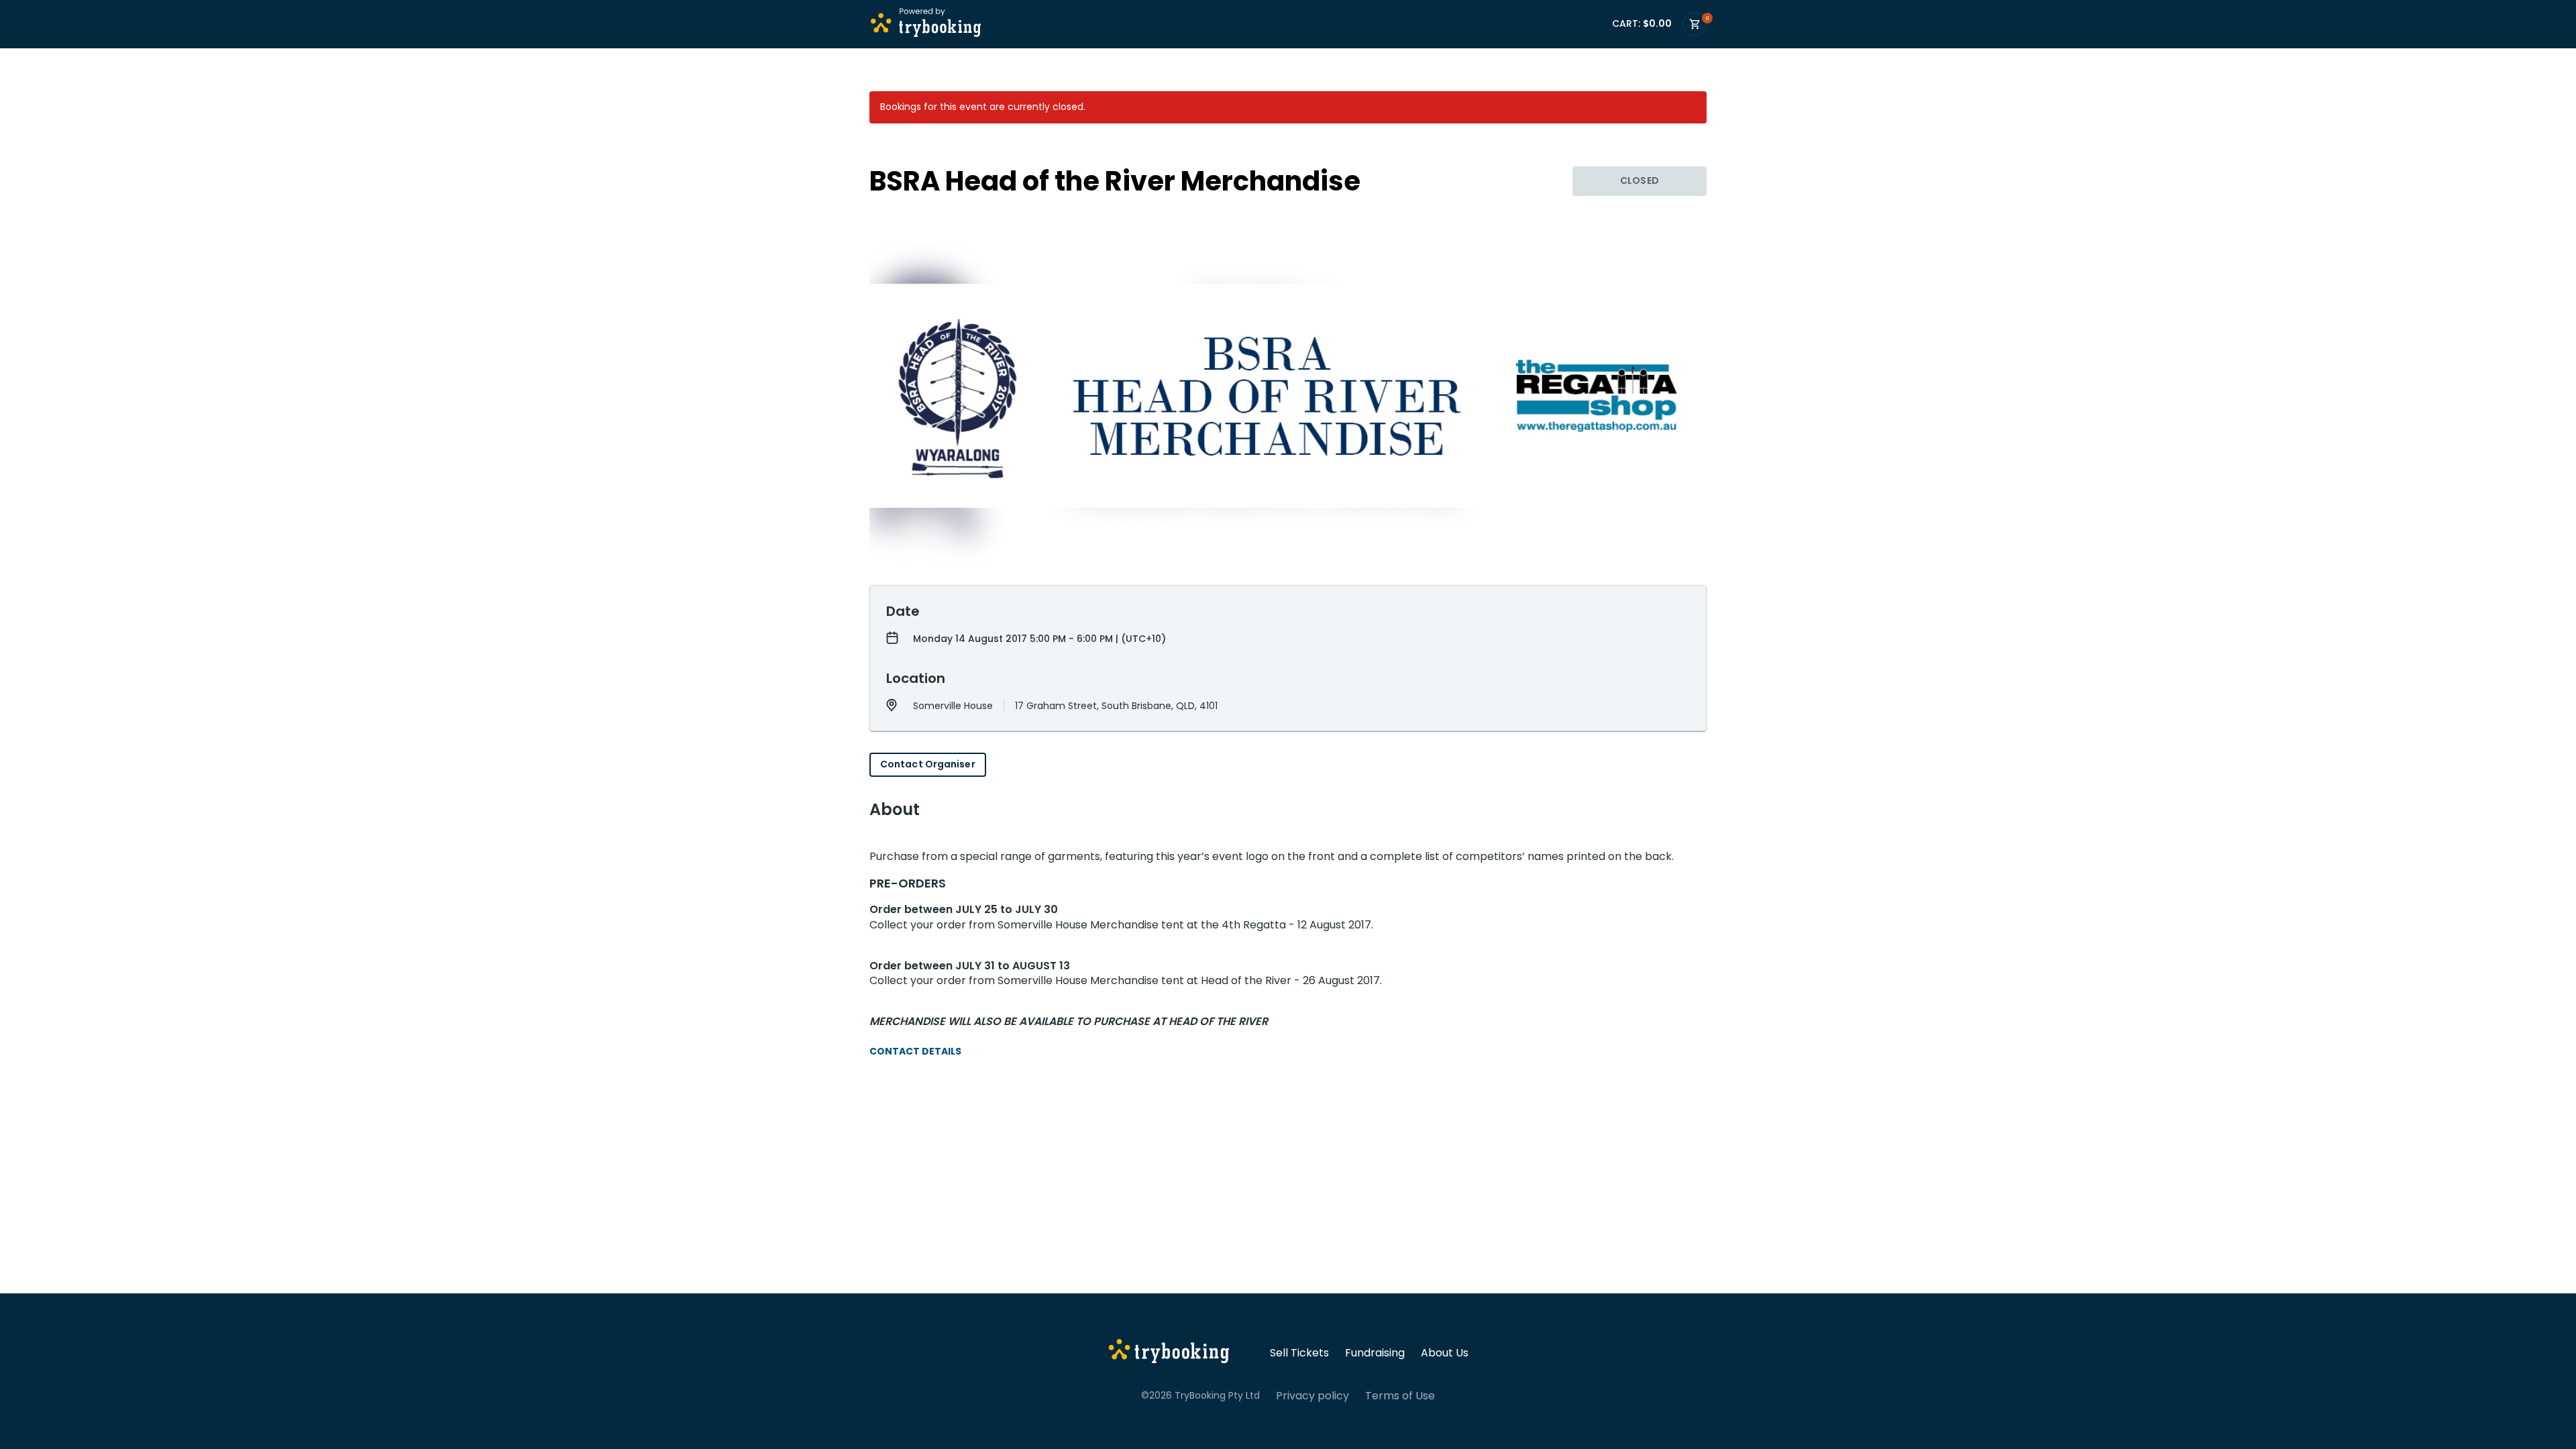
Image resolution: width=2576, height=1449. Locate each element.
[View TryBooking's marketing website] (1169, 1353)
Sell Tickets (1299, 1353)
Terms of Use (1400, 1396)
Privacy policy (1312, 1396)
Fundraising (1375, 1353)
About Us (1445, 1353)
